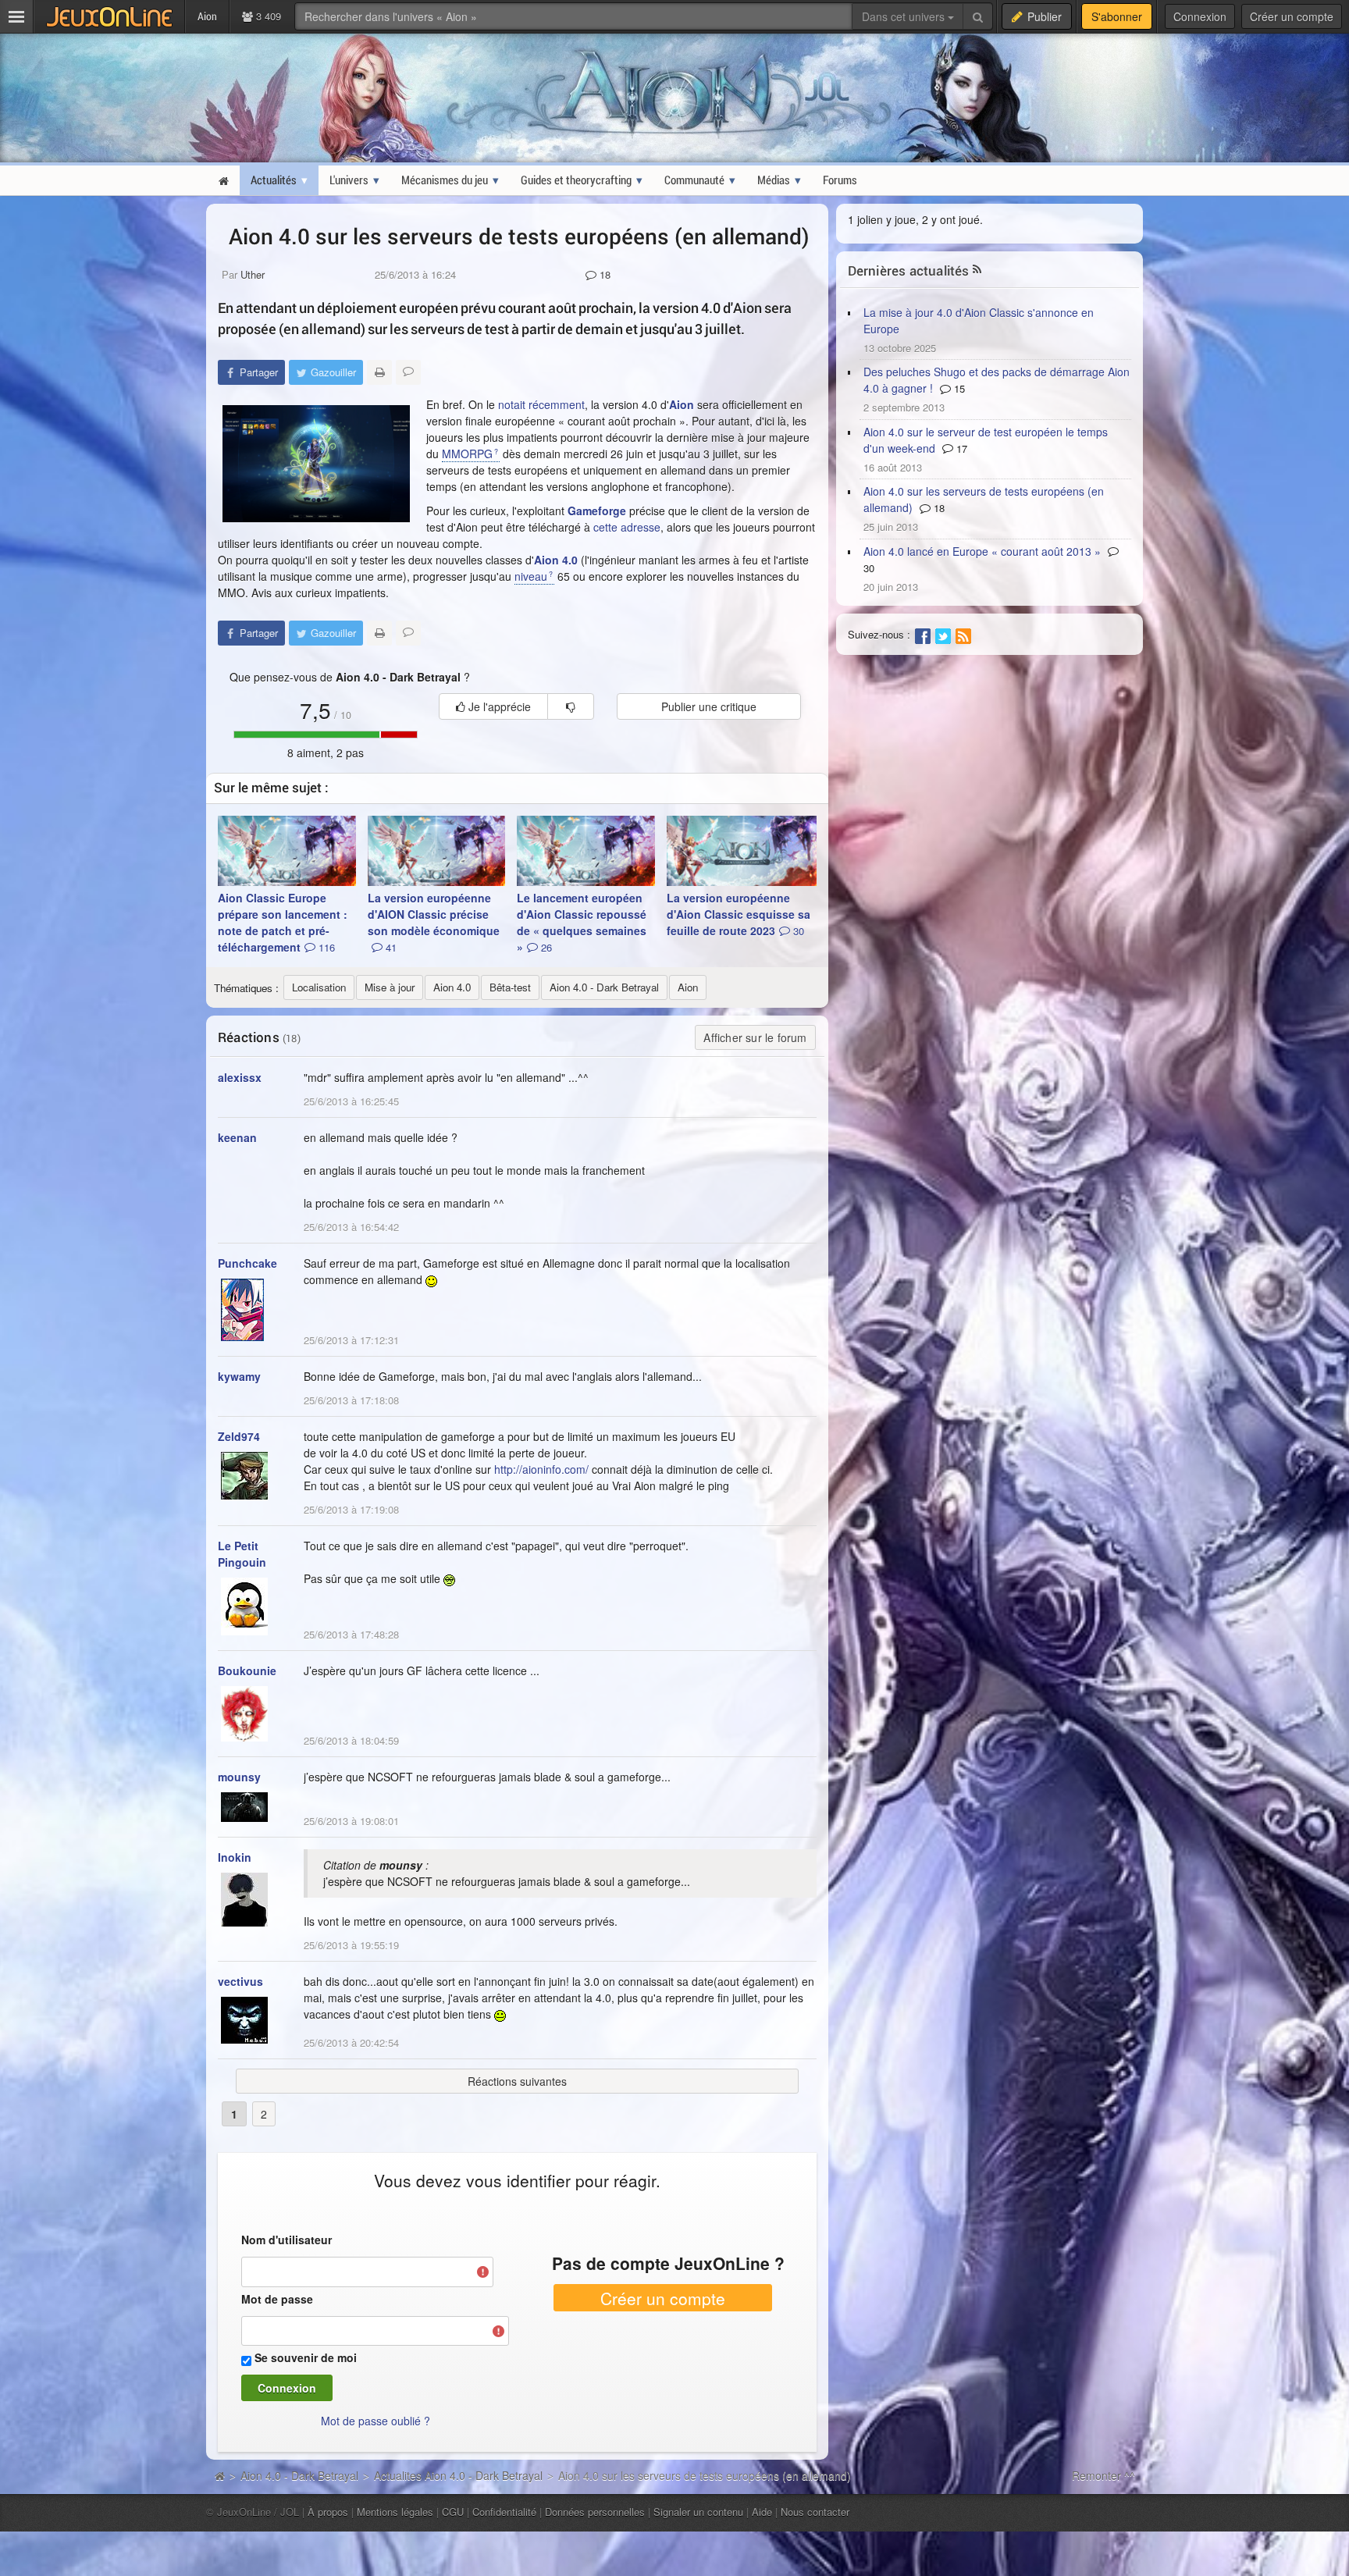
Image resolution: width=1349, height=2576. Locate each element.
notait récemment (541, 404)
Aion (682, 404)
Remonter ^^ (1103, 2475)
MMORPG (467, 454)
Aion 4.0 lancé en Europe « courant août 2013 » (982, 551)
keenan (237, 1137)
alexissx (240, 1077)
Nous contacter (815, 2512)
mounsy (239, 1777)
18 (603, 274)
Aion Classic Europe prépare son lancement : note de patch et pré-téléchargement (283, 922)
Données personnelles (595, 2512)
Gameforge (597, 511)
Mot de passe (277, 2299)
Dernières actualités (909, 270)
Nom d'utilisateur (287, 2240)
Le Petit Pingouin (242, 1554)
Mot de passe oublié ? (376, 2421)
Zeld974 (239, 1436)
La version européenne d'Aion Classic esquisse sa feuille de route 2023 (739, 914)
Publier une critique (709, 706)
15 (958, 388)
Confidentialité (504, 2512)
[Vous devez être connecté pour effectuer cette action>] (571, 706)
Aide (762, 2512)
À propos (328, 2512)
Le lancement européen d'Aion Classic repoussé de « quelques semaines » (582, 922)
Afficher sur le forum (755, 1037)
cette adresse (627, 527)
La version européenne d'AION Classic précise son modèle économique (434, 922)
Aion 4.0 (556, 560)
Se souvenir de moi (306, 2357)
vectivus (240, 1981)
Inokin (235, 1857)
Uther (253, 274)
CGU (453, 2512)
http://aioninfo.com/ (541, 1469)
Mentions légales (395, 2512)
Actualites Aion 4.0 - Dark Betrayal (458, 2475)
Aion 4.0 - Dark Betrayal (299, 2475)
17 (960, 448)
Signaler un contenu (698, 2512)
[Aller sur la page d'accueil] (219, 2475)
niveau (531, 576)
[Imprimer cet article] (379, 372)
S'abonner (1117, 16)
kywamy (239, 1376)
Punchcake (247, 1263)
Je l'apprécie (498, 706)
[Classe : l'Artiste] (316, 464)
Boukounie (247, 1670)
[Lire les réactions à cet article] (408, 372)
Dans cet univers (905, 16)
